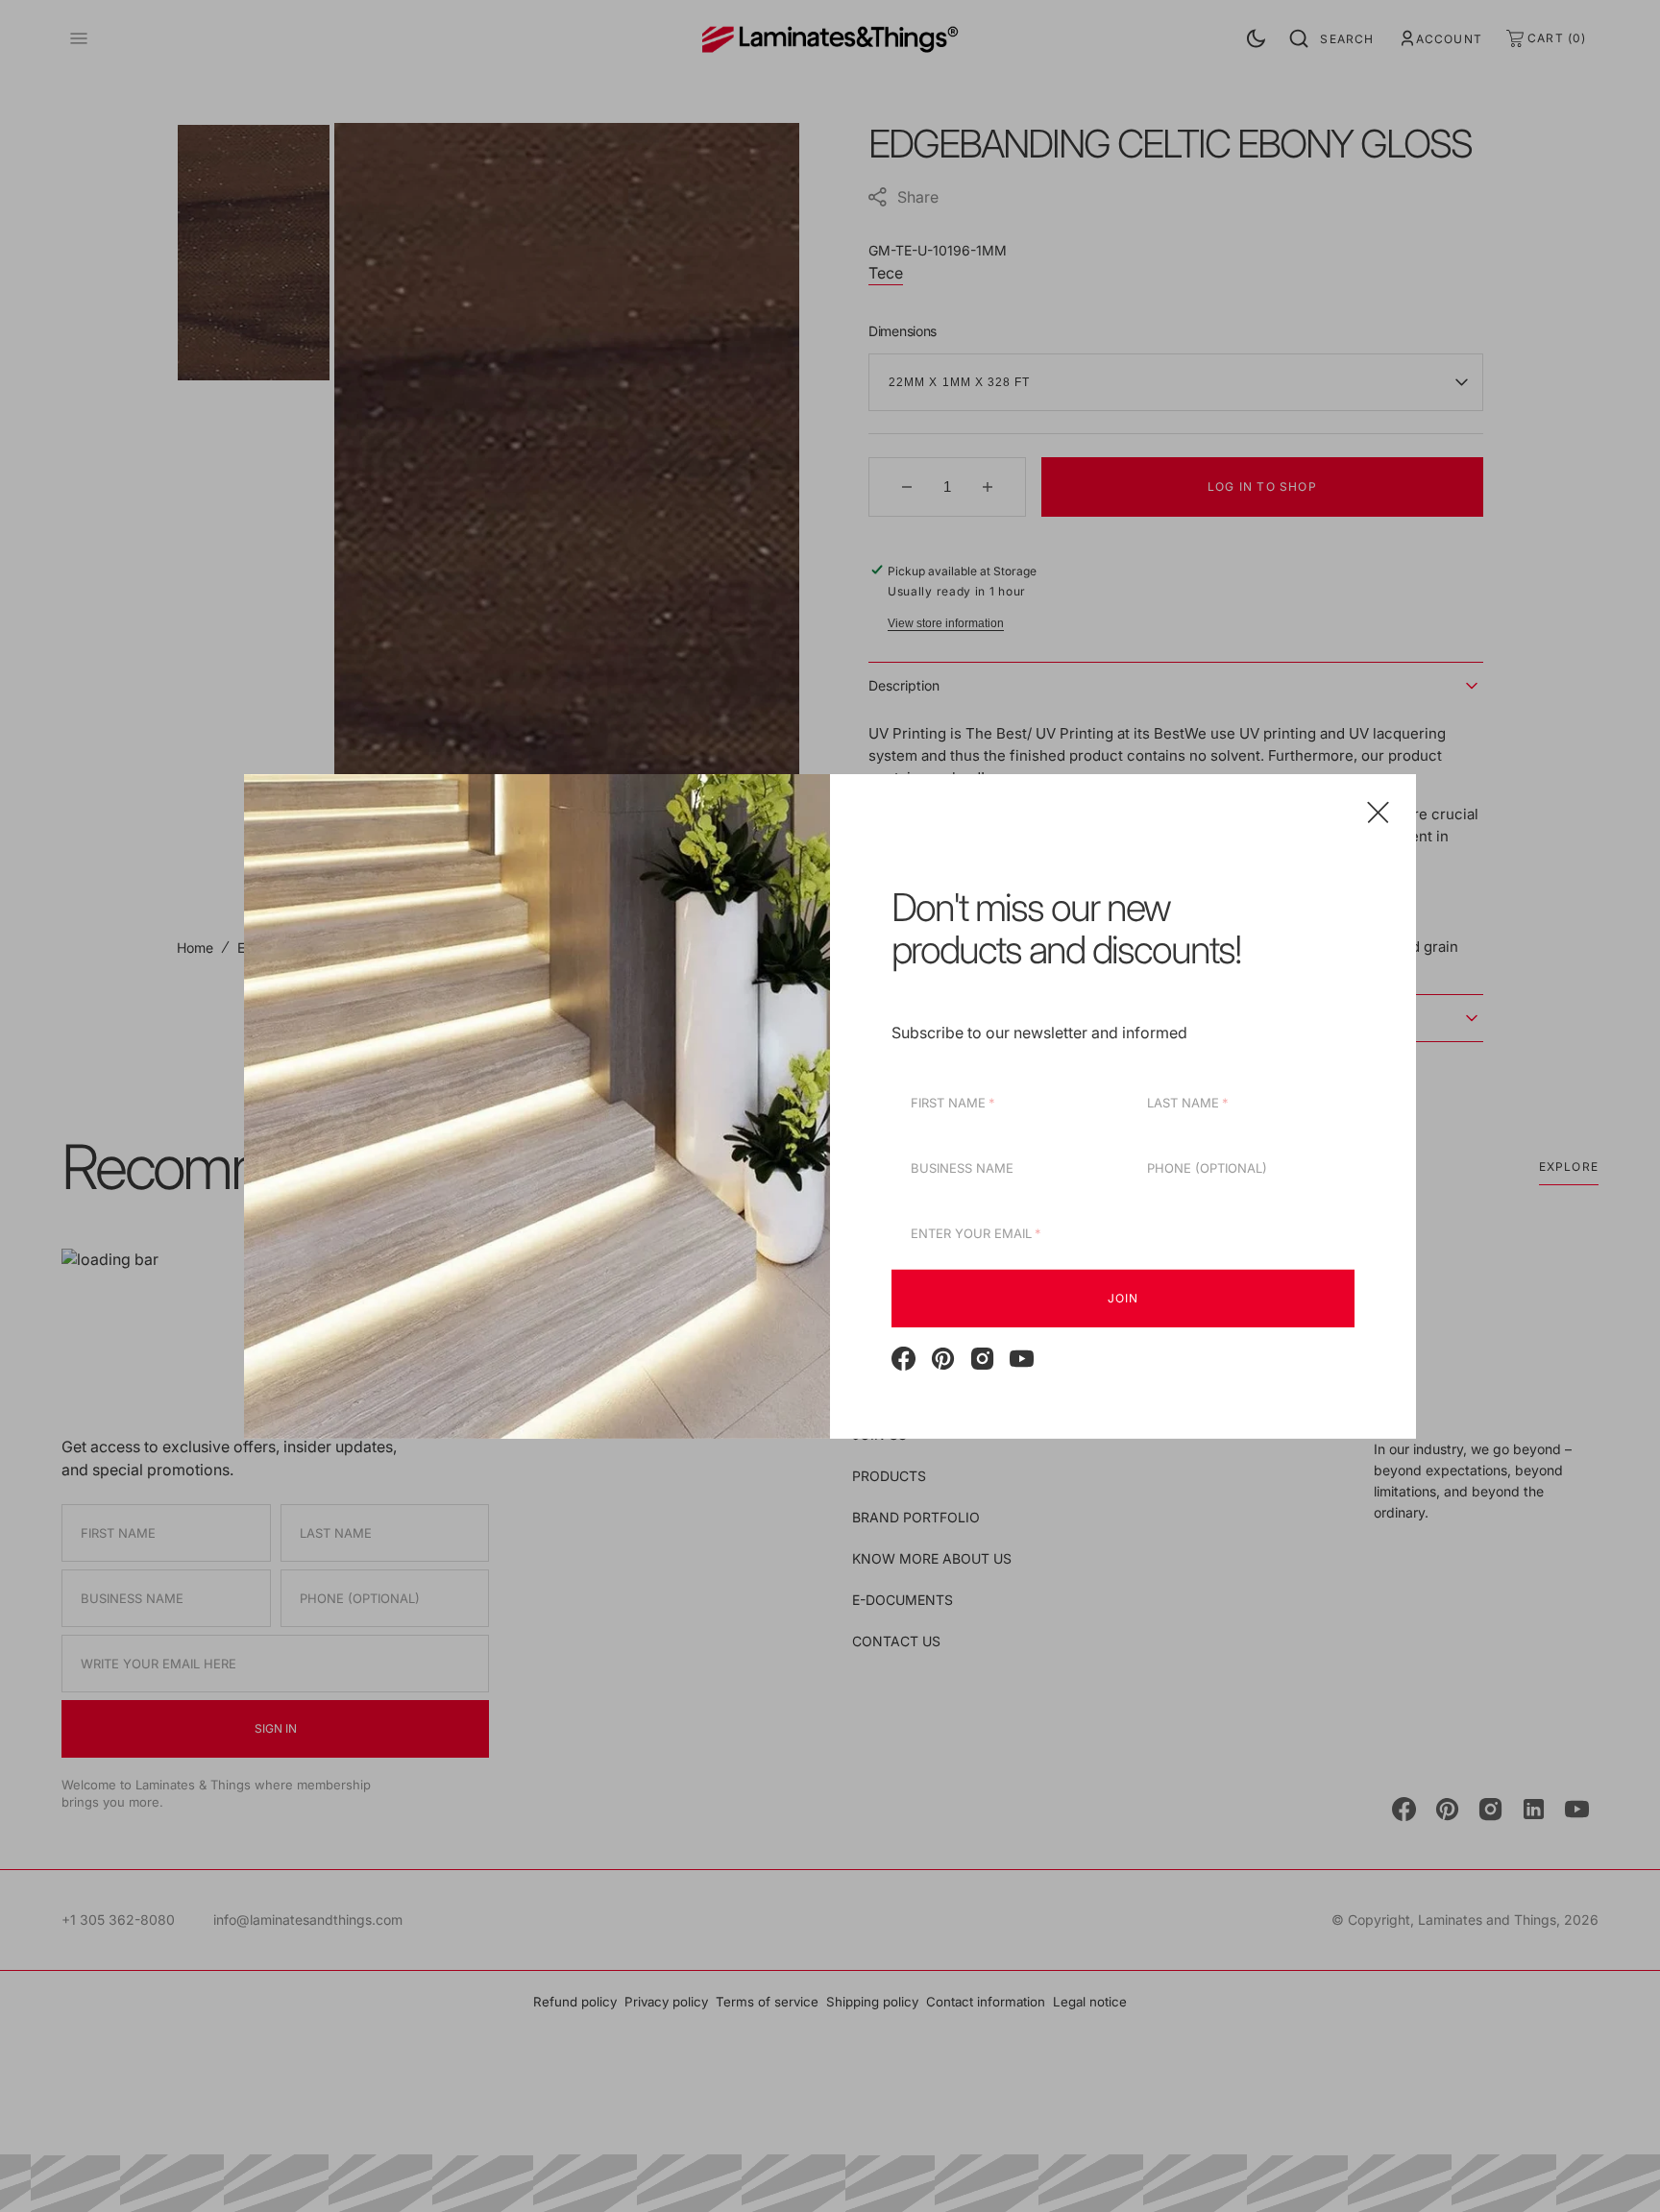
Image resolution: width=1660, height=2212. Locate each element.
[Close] (1378, 811)
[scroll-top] (1616, 2168)
